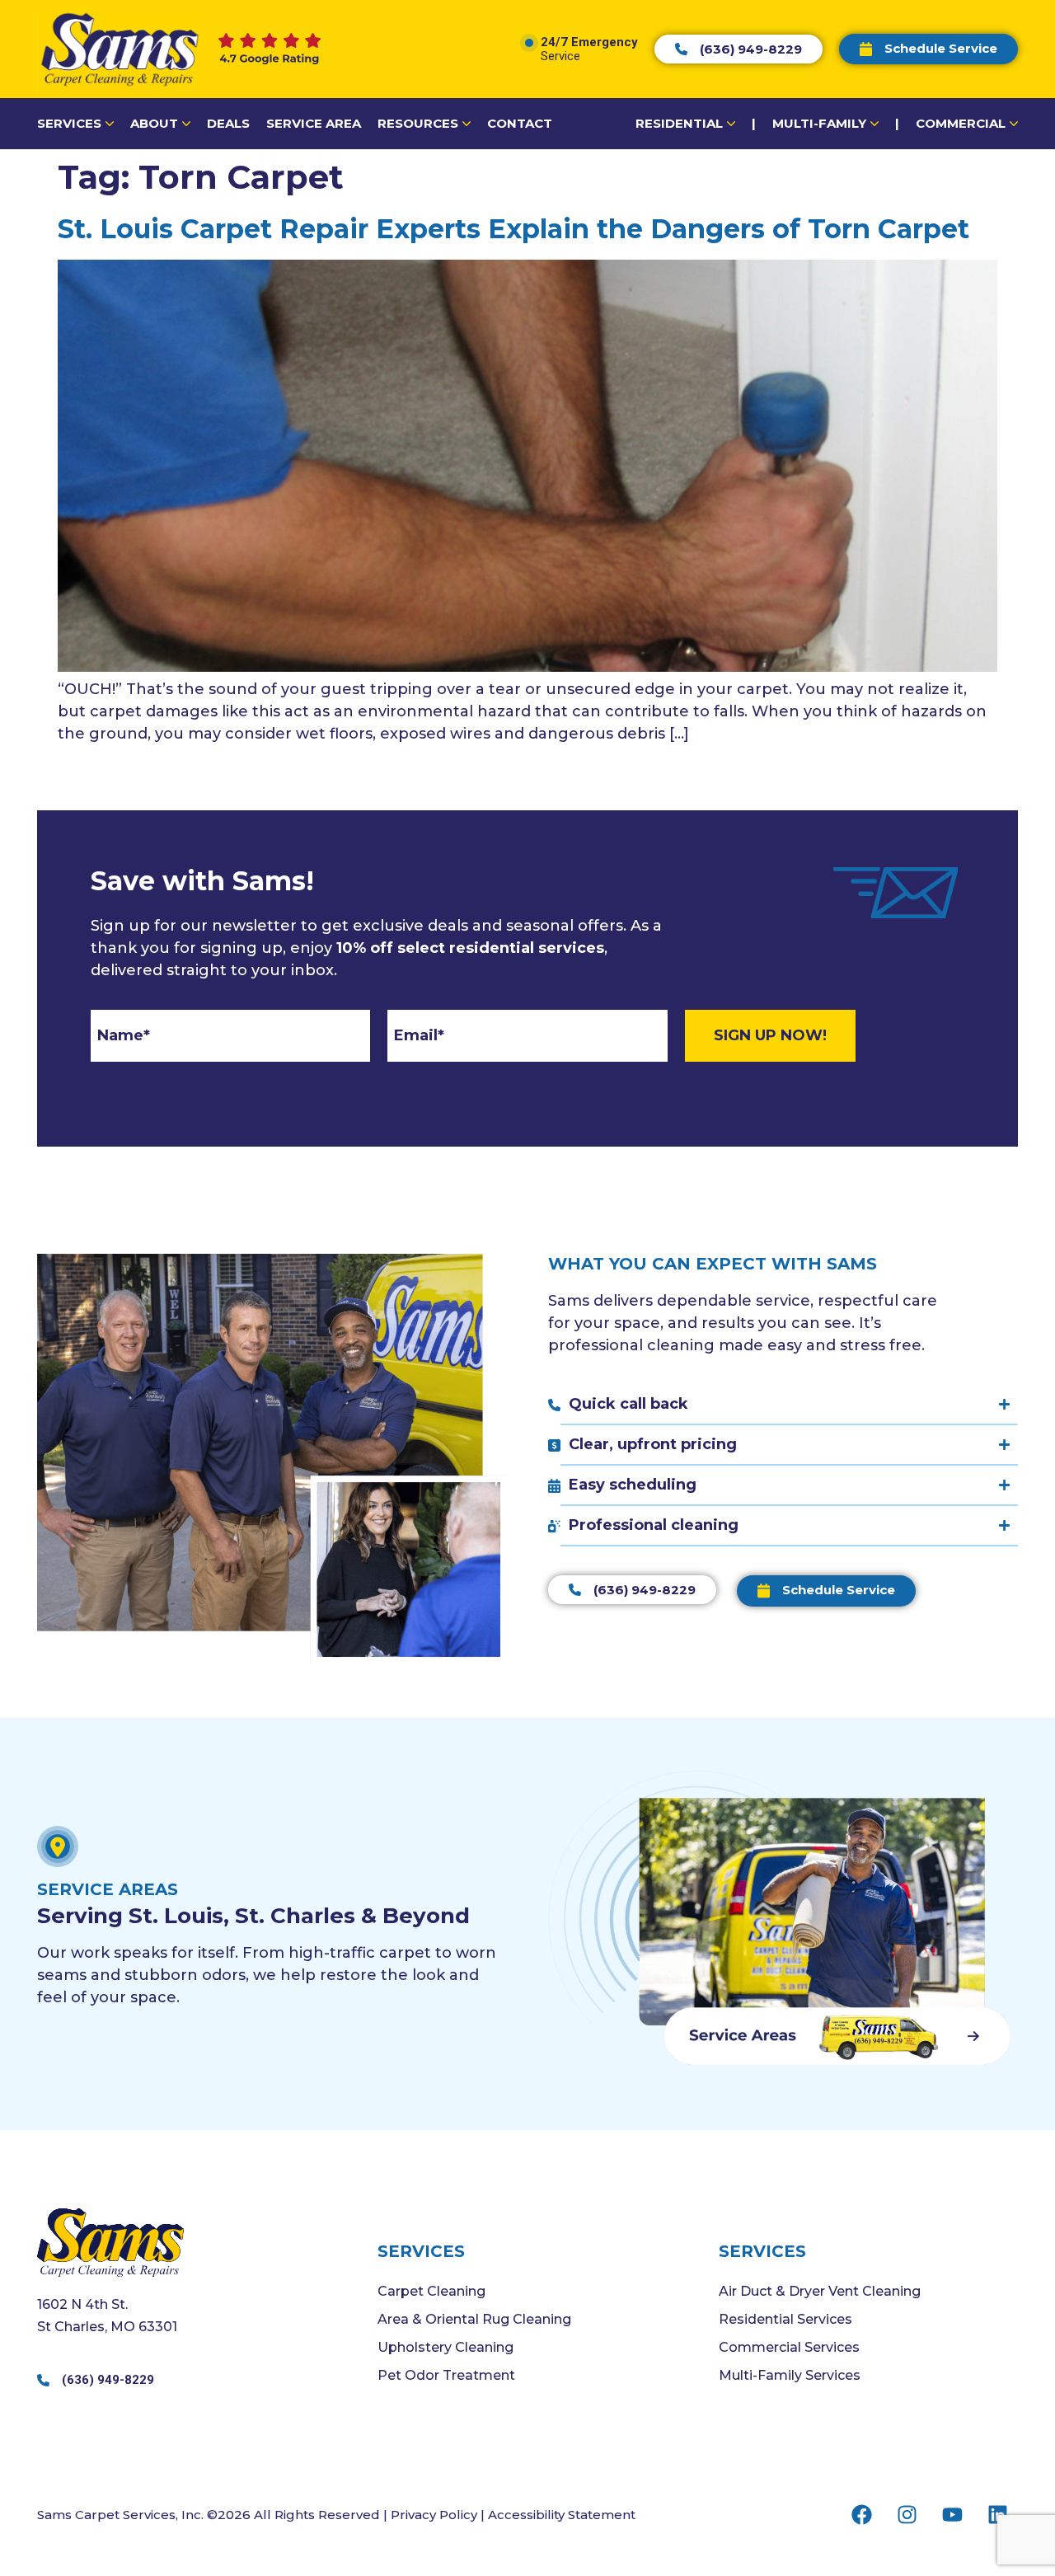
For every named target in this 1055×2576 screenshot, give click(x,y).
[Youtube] (952, 2514)
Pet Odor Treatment (446, 2375)
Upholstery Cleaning (445, 2347)
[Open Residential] (731, 124)
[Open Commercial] (1014, 124)
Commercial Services (789, 2347)
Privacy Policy (434, 2515)
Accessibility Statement (562, 2515)
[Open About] (186, 124)
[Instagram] (907, 2514)
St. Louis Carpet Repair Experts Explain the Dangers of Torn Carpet (513, 229)
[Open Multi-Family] (874, 124)
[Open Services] (110, 124)
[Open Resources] (467, 124)
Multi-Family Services (790, 2375)
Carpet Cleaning (431, 2291)
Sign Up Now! (770, 1035)
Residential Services (785, 2319)
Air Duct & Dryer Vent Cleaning (820, 2291)
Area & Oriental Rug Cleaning (474, 2319)
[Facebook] (861, 2514)
